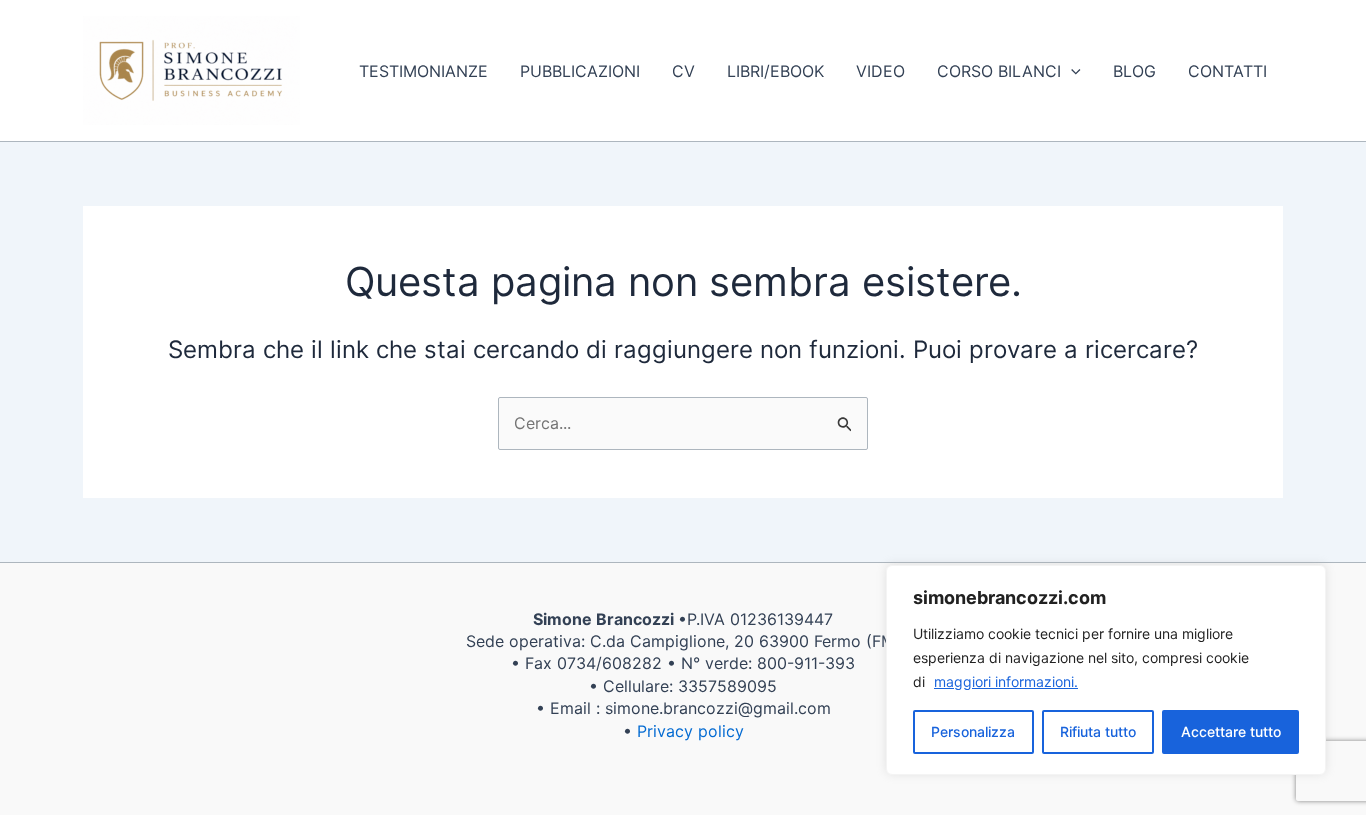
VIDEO (880, 71)
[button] (1071, 71)
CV (683, 71)
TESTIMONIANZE (423, 71)
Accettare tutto (1231, 731)
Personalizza (973, 731)
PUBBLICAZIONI (580, 71)
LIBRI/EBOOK (775, 71)
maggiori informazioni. (1006, 681)
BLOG (1134, 71)
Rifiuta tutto (1098, 731)
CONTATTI (1227, 71)
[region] (1106, 670)
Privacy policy (690, 731)
